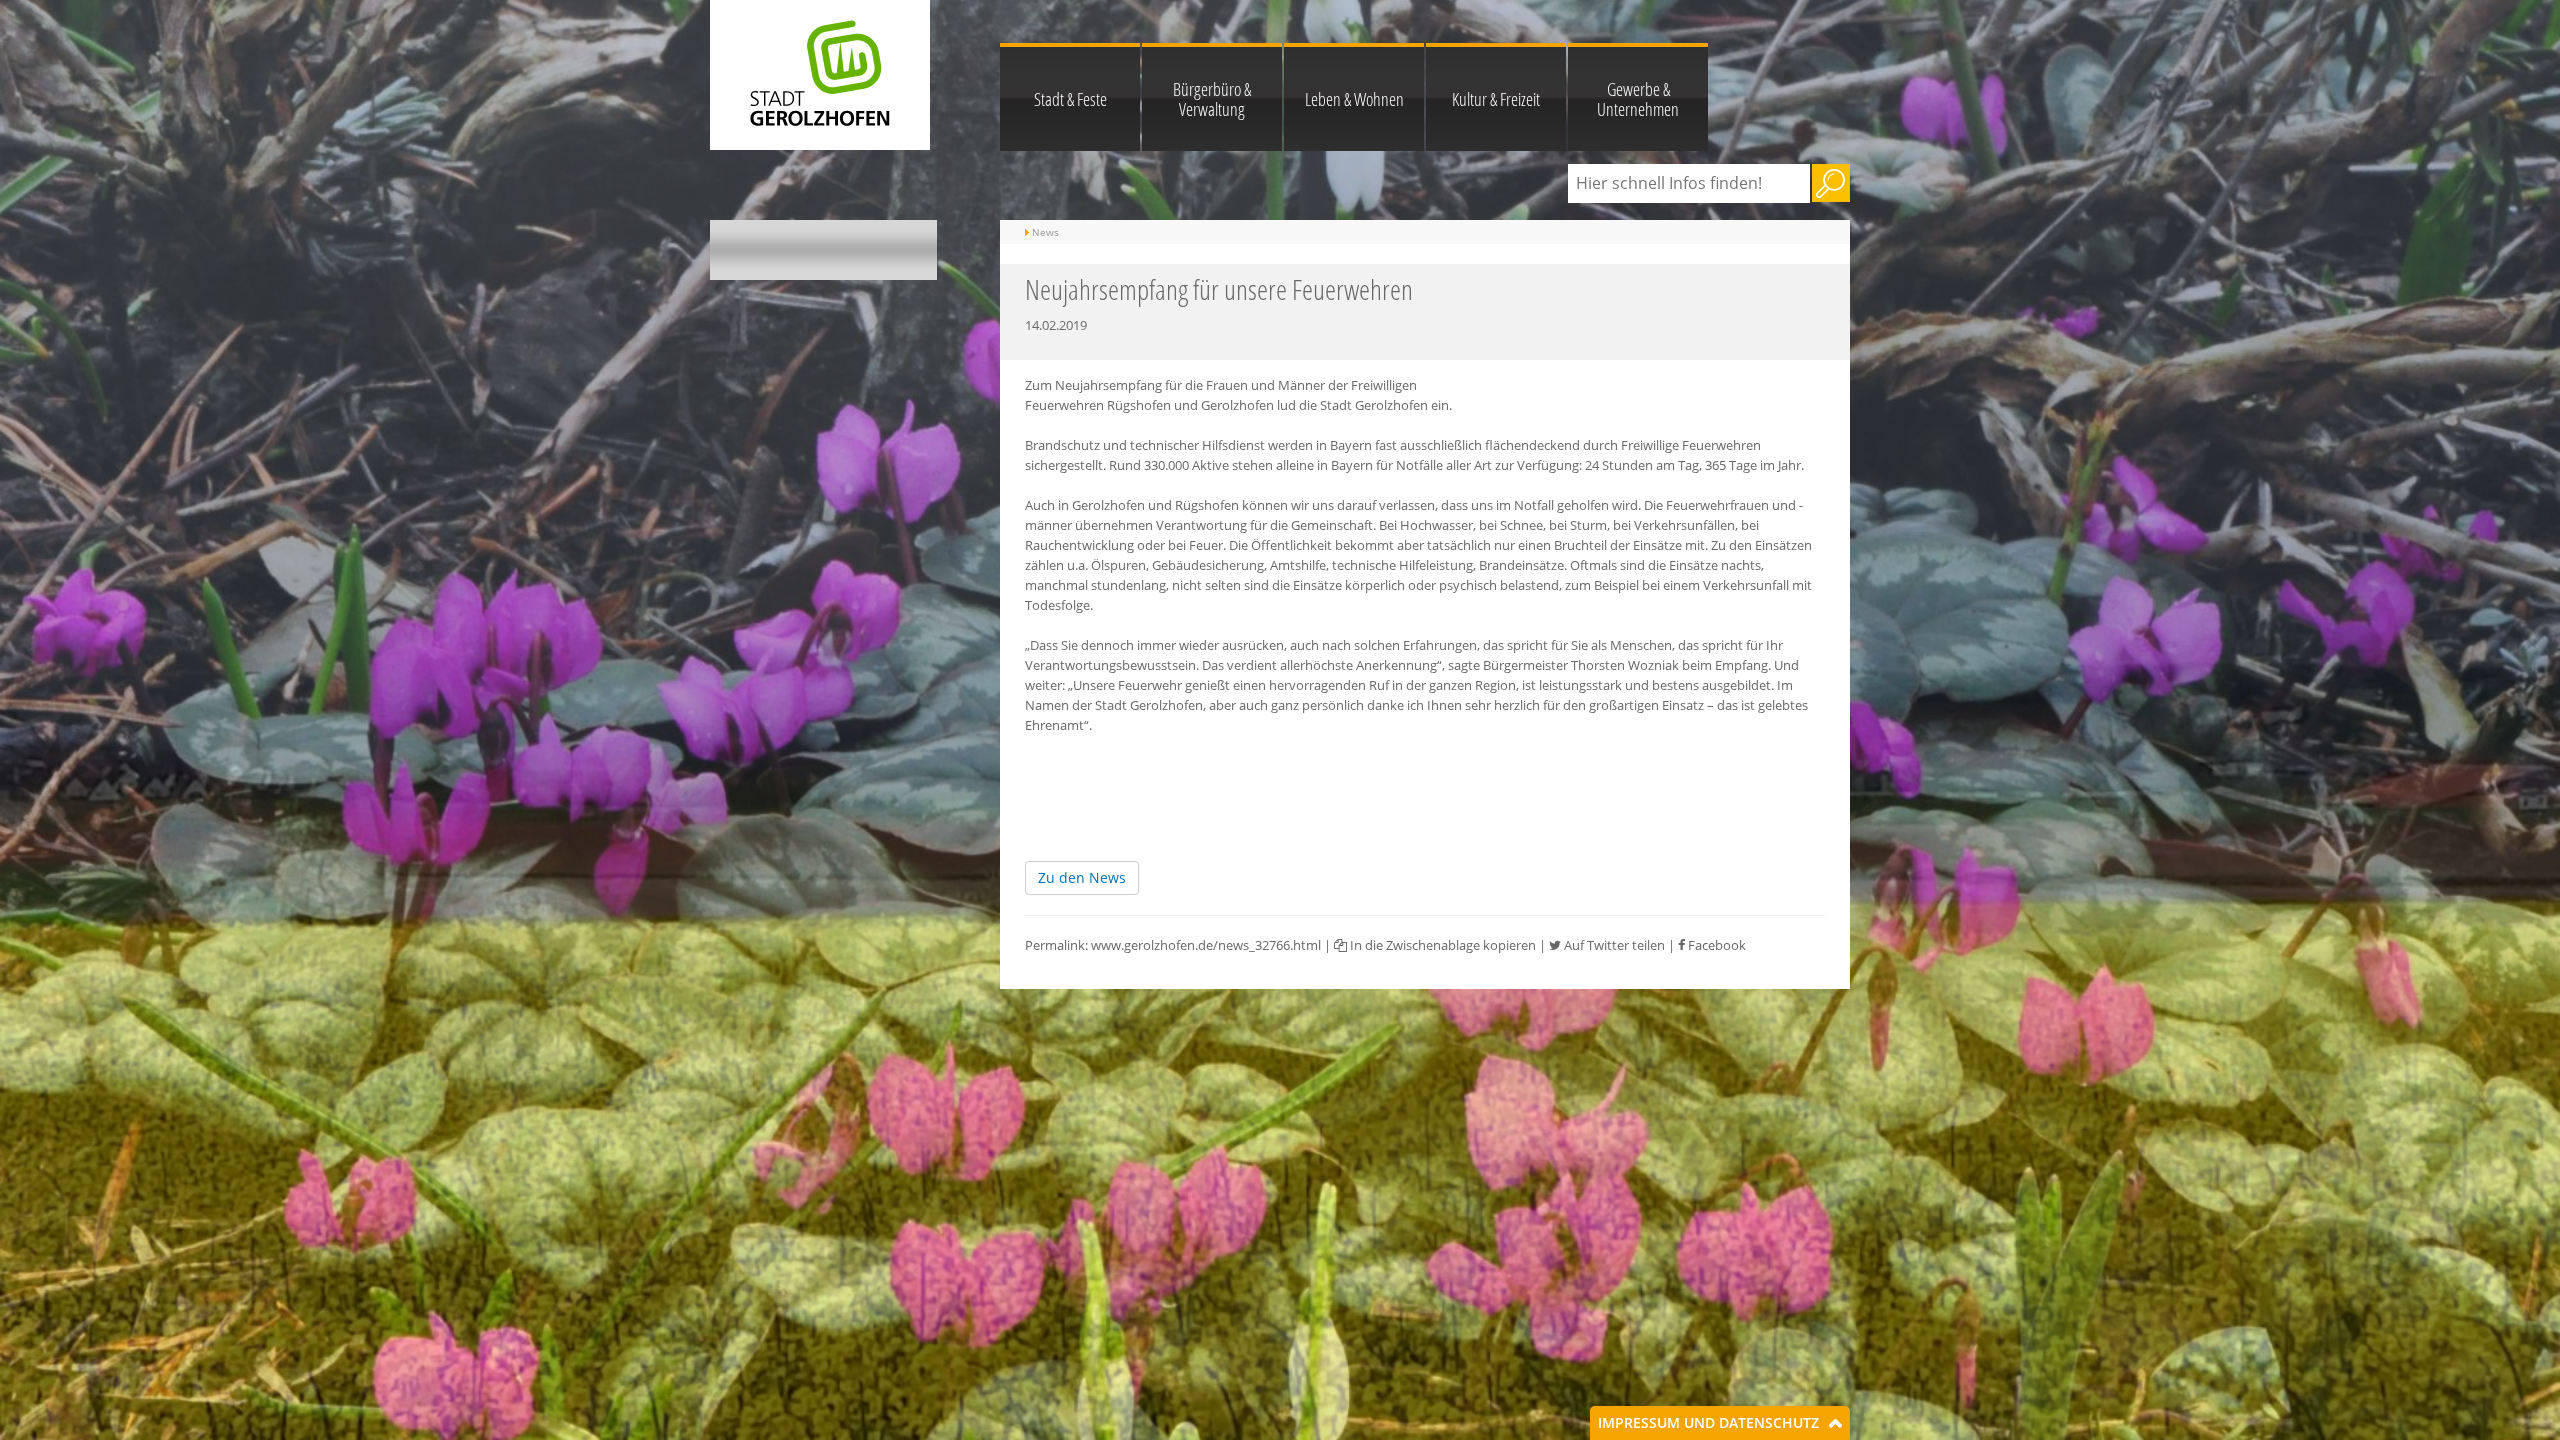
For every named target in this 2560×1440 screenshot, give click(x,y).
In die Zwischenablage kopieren (1441, 945)
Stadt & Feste (1070, 99)
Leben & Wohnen (1354, 99)
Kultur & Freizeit (1496, 99)
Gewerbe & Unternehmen (1638, 99)
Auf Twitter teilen (1613, 945)
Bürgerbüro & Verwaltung (1212, 99)
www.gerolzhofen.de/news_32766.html (1206, 945)
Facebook (1715, 945)
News (1045, 232)
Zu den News (1082, 877)
